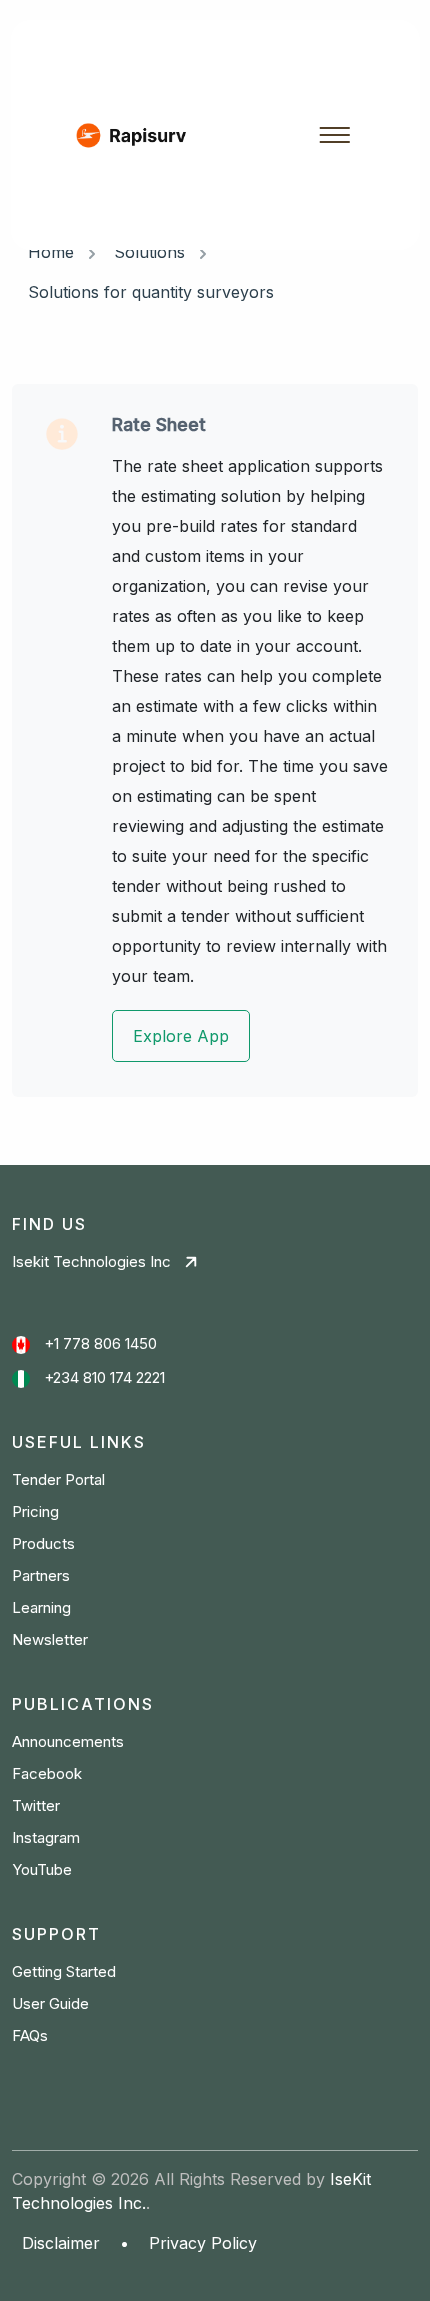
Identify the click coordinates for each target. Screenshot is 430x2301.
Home (51, 252)
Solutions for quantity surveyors (151, 292)
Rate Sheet (159, 424)
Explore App (181, 1036)
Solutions (149, 252)
